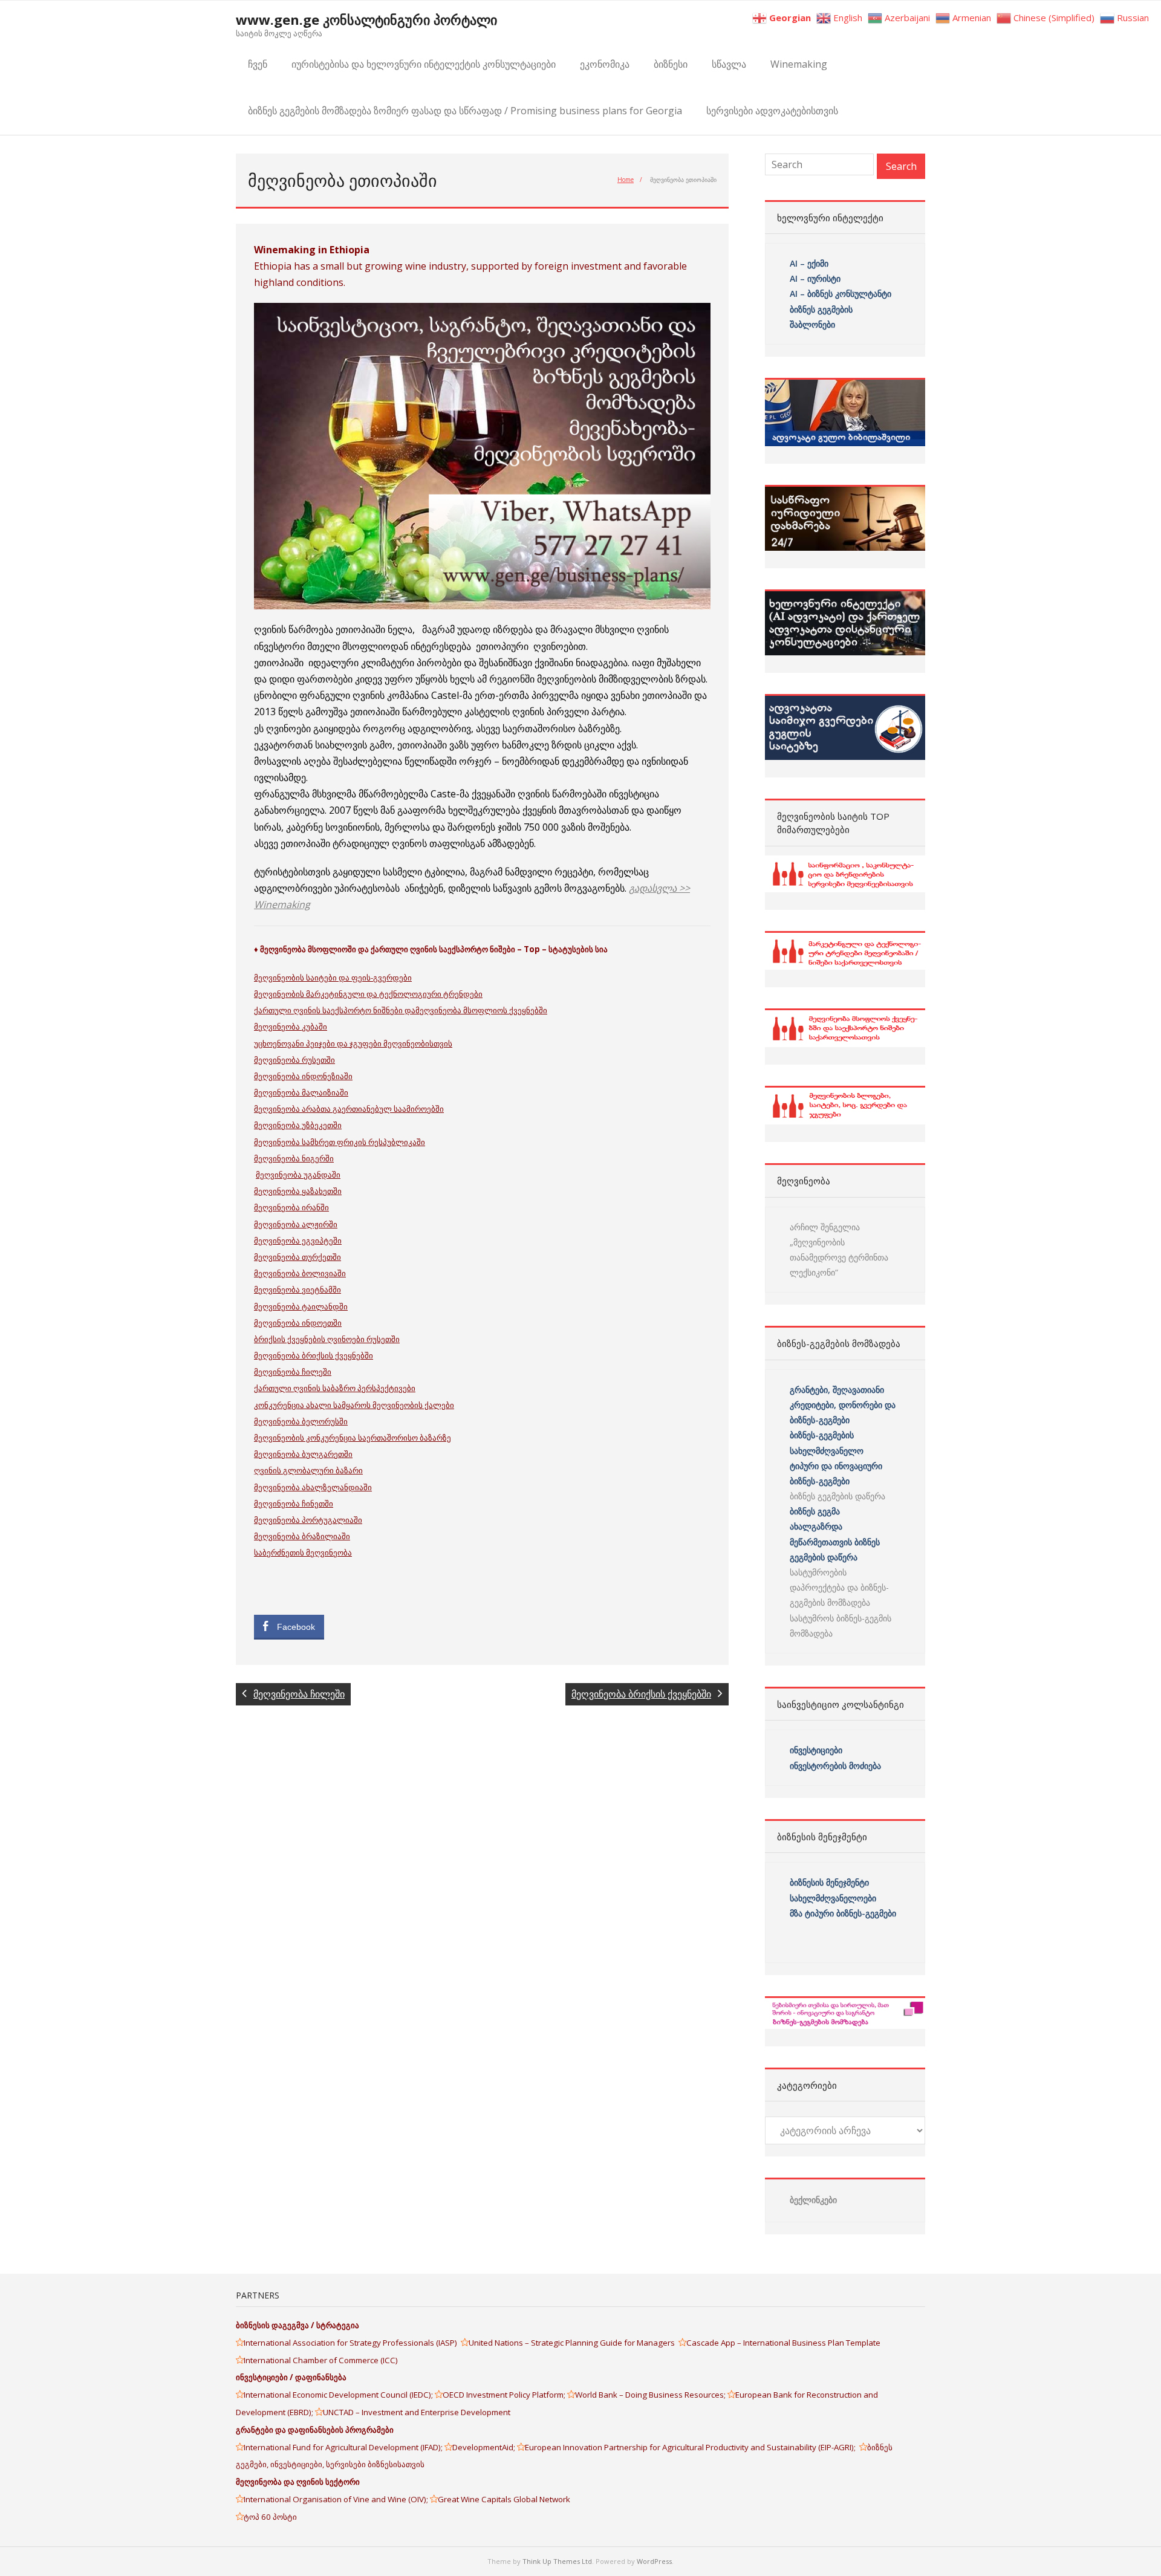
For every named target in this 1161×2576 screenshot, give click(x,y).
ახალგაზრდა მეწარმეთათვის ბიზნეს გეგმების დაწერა (835, 1541)
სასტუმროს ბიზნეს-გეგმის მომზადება (841, 1626)
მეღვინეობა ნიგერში (294, 1158)
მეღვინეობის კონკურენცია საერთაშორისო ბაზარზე (353, 1438)
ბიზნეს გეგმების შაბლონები (822, 317)
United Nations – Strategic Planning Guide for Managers (574, 2343)
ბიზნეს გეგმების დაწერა (837, 1496)
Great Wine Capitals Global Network (504, 2499)
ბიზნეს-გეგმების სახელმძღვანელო (827, 1442)
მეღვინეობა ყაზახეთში (298, 1191)
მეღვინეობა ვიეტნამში (298, 1290)
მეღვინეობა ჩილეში (293, 1372)
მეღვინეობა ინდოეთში (298, 1323)
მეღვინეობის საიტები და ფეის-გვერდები (333, 978)
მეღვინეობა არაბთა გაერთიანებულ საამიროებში (349, 1109)
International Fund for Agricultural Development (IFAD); (344, 2447)
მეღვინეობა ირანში (291, 1207)
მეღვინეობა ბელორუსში (301, 1421)
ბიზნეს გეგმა (815, 1511)
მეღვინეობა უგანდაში (298, 1175)
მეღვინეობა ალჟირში (296, 1224)
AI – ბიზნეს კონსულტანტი (841, 294)
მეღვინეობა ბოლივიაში (300, 1273)
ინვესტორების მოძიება (835, 1766)
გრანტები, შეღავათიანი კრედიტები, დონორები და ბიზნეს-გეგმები (843, 1405)
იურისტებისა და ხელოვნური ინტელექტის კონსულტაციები (424, 64)
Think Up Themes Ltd (557, 2561)
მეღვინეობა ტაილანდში (301, 1306)
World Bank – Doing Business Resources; (651, 2395)
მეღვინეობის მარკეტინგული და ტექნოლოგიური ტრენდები (368, 994)
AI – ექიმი (809, 263)
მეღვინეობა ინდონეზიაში (303, 1076)
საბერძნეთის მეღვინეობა (303, 1552)
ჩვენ (258, 64)
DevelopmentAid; (485, 2447)
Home (626, 180)
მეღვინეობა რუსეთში (294, 1060)
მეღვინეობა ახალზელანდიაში (313, 1487)
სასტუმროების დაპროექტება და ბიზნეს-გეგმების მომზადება (839, 1587)
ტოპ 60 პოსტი (270, 2517)
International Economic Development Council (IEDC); (339, 2395)
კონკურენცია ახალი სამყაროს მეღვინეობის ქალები (354, 1405)
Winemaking (799, 64)
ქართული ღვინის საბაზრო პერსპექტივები (335, 1388)
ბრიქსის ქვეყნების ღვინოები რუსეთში (327, 1339)
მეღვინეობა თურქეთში (298, 1257)
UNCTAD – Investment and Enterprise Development (417, 2412)
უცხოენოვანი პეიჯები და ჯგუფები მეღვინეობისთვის (353, 1043)
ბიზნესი (671, 64)
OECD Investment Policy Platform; (505, 2395)
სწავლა (729, 64)
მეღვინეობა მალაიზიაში (301, 1092)
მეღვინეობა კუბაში (291, 1027)
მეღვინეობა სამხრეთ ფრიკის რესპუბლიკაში (340, 1142)
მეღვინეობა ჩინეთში (294, 1504)
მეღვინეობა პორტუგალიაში (308, 1520)
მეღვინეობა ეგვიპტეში (298, 1241)
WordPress (654, 2561)
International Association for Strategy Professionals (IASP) (352, 2343)
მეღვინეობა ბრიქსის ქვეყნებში (314, 1355)
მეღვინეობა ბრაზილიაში (302, 1536)
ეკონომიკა (605, 64)
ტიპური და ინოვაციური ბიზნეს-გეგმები (836, 1473)
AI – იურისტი (815, 278)
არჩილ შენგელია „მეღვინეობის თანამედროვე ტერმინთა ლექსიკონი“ (839, 1250)
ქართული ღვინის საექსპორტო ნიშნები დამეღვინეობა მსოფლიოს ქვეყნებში (401, 1010)
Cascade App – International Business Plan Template (784, 2343)
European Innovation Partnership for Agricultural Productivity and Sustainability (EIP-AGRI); (692, 2447)
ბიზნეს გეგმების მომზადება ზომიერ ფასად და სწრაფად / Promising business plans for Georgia (465, 111)
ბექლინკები (813, 2200)
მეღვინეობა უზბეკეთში (298, 1125)
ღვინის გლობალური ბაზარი (308, 1470)
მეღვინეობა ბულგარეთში (303, 1454)
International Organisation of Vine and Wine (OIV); (337, 2499)
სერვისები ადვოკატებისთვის (772, 111)
